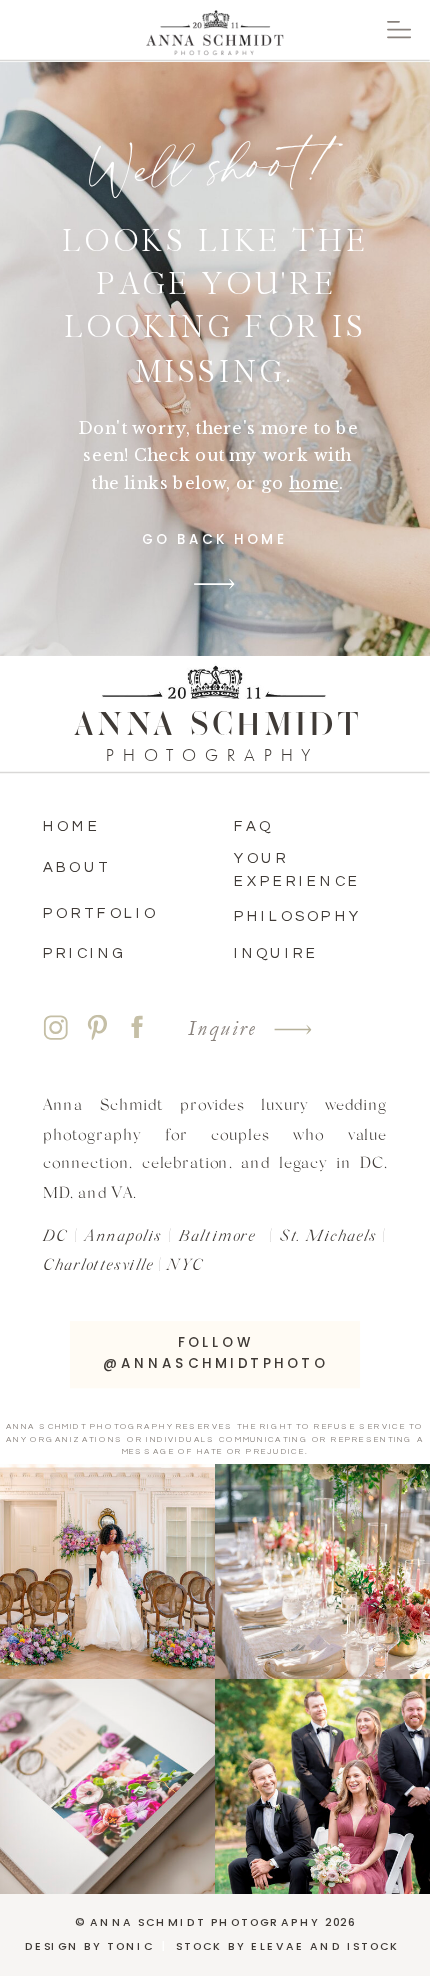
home (314, 483)
